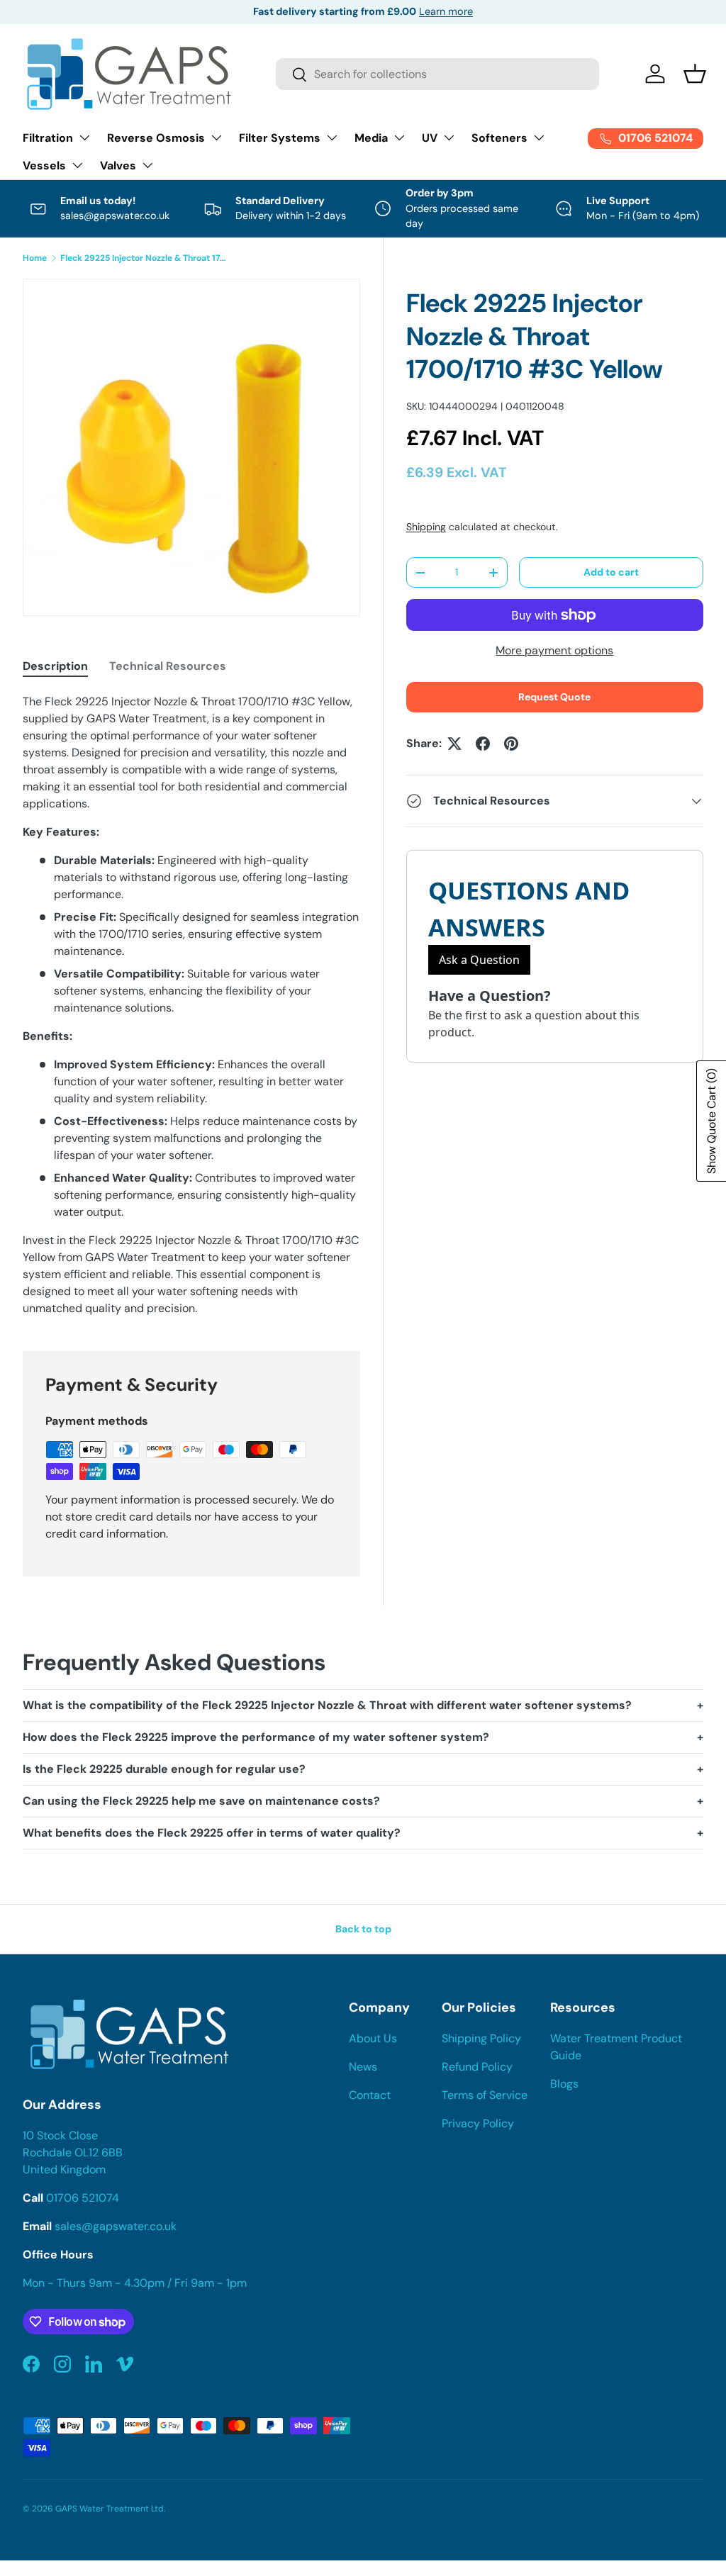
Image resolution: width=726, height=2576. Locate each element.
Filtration (48, 138)
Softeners (499, 138)
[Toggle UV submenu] (449, 138)
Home (35, 258)
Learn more (446, 11)
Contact (370, 2095)
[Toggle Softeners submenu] (539, 138)
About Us (373, 2038)
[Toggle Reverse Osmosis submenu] (216, 138)
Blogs (564, 2084)
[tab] (55, 666)
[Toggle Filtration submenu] (84, 138)
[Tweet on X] (454, 744)
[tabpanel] (191, 1005)
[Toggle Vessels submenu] (77, 165)
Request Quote (554, 697)
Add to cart (611, 572)
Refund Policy (477, 2067)
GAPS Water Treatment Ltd (110, 2509)
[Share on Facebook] (483, 744)
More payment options (554, 650)
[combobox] (437, 74)
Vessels (44, 166)
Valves (118, 166)
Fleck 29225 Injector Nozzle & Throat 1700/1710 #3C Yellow (145, 258)
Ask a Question (479, 960)
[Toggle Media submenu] (399, 138)
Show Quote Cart (711, 1121)
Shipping (426, 527)
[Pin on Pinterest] (511, 744)
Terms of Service (485, 2095)
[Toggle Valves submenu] (147, 165)
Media (371, 138)
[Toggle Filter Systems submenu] (332, 138)
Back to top (363, 1929)
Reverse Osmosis (156, 138)
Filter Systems (280, 138)
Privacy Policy (478, 2123)
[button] (695, 74)
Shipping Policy (481, 2038)
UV (430, 138)
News (363, 2067)
